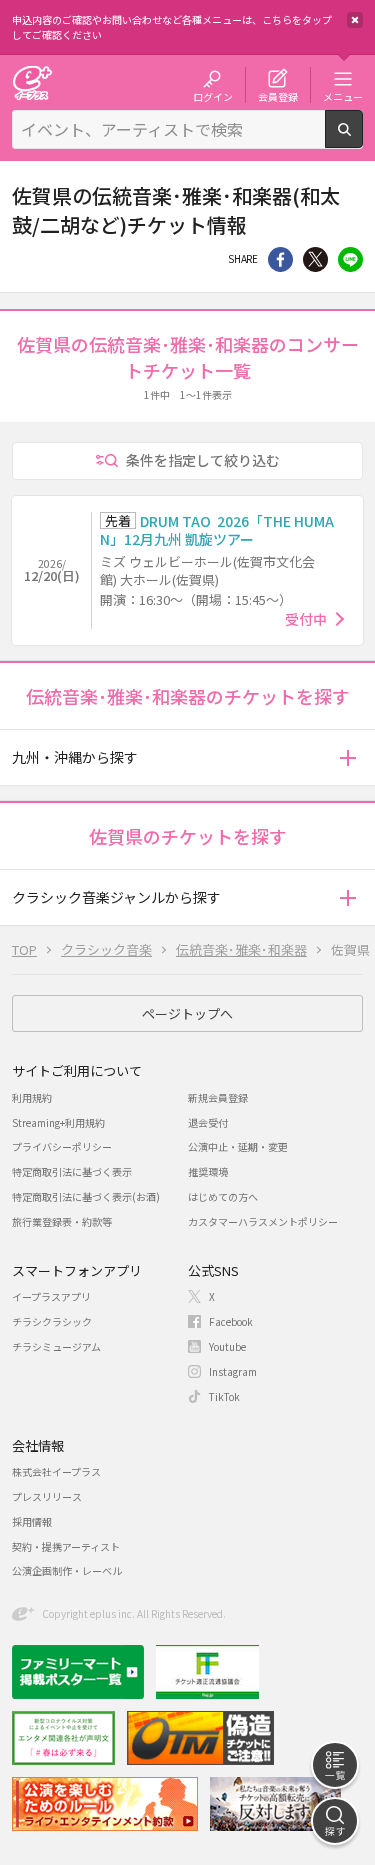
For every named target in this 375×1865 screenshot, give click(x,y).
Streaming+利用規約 (58, 1122)
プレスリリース (47, 1496)
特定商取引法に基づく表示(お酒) (86, 1196)
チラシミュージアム (56, 1346)
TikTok (224, 1396)
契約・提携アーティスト (66, 1546)
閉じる (355, 20)
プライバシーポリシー (62, 1146)
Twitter (315, 259)
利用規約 (32, 1097)
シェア (280, 259)
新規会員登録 (218, 1097)
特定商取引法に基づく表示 (72, 1171)
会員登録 (278, 96)
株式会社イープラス (56, 1471)
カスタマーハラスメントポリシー (263, 1221)
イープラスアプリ (51, 1296)
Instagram (233, 1371)
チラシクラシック (52, 1321)
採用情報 (32, 1521)
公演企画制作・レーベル (67, 1570)
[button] (347, 757)
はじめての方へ (223, 1196)
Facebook (231, 1321)
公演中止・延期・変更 (238, 1146)
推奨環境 (208, 1171)
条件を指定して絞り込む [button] (203, 460)
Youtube (227, 1346)
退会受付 (208, 1122)
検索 (362, 140)
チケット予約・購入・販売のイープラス (32, 82)
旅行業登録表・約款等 (62, 1221)
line (350, 259)
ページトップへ (187, 1013)
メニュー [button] (343, 96)
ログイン (213, 96)
